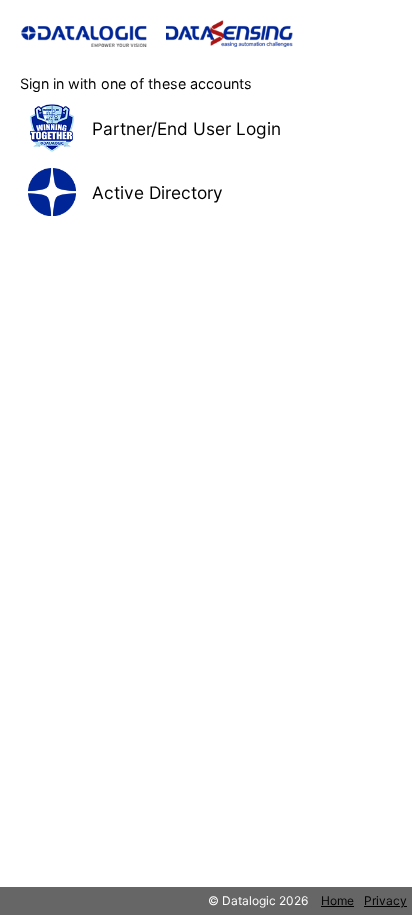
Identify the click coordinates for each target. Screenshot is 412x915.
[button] (206, 128)
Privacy (385, 900)
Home (337, 900)
